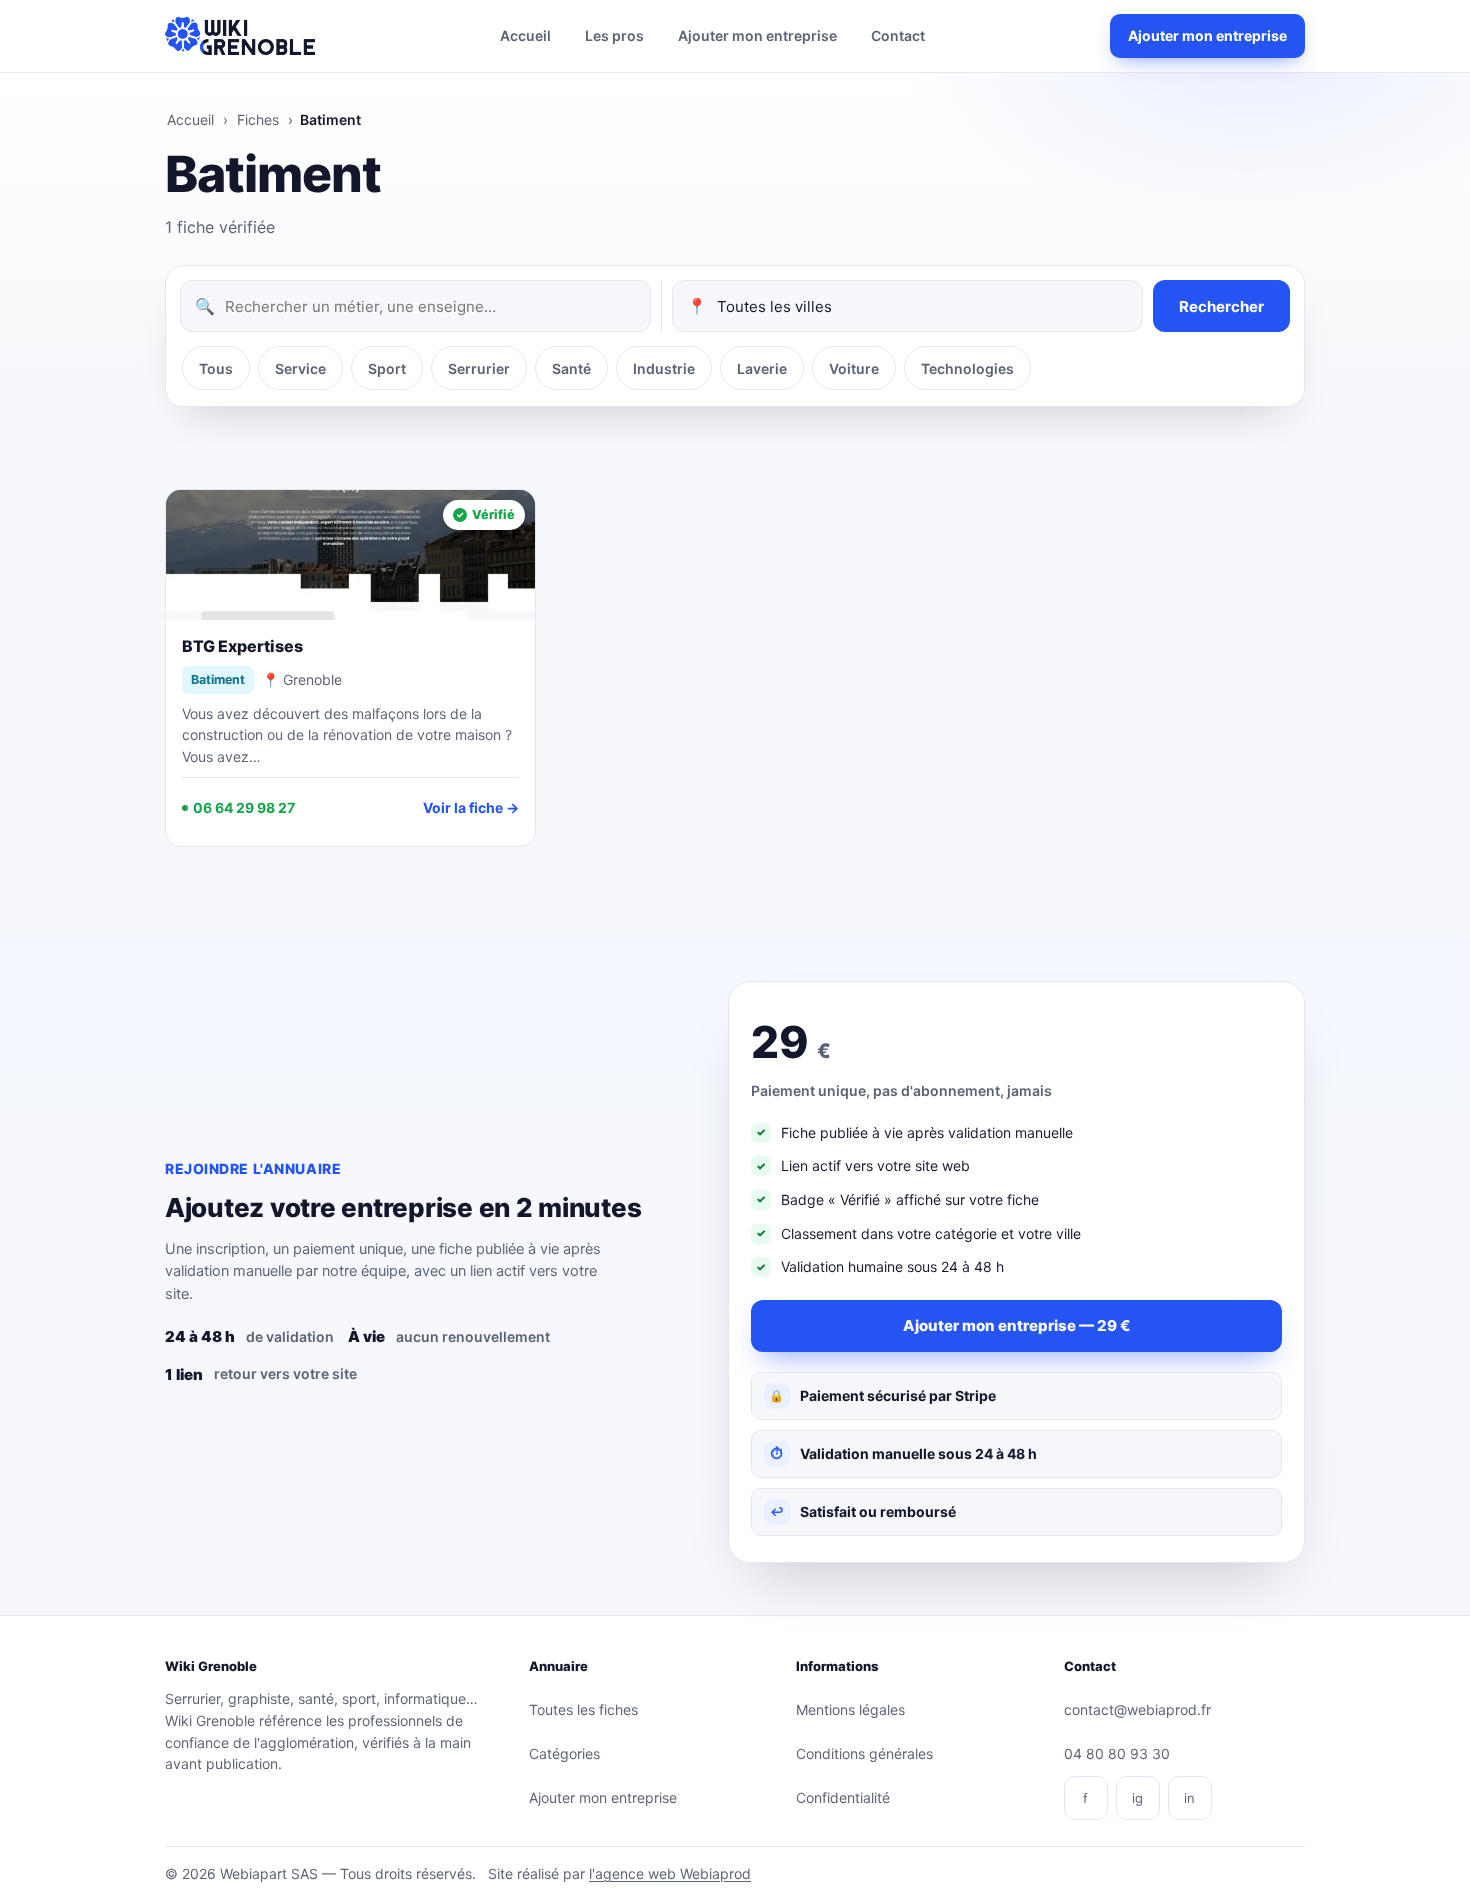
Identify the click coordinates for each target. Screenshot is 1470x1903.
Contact (898, 35)
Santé (571, 368)
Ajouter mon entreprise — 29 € (1016, 1325)
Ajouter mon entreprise (757, 35)
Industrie (664, 368)
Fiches (258, 119)
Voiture (854, 368)
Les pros (614, 35)
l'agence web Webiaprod (670, 1873)
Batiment (218, 679)
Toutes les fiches (583, 1709)
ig (1137, 1798)
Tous (216, 368)
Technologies (967, 368)
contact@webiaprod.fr (1137, 1709)
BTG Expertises (242, 646)
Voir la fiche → (471, 807)
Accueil (525, 35)
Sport (387, 368)
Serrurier (479, 368)
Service (300, 368)
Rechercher (1221, 306)
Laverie (762, 368)
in (1189, 1798)
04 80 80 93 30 (1117, 1753)
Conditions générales (864, 1753)
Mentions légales (850, 1709)
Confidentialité (843, 1797)
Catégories (564, 1753)
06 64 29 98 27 (244, 807)
